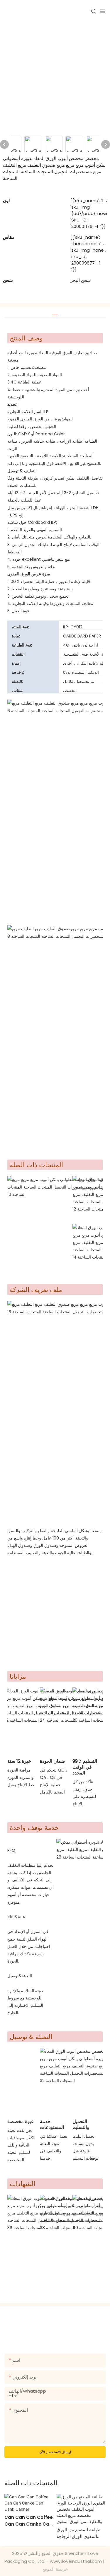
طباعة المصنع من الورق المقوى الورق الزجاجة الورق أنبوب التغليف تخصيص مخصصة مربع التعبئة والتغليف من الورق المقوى (80, 2533)
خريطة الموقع (55, 2569)
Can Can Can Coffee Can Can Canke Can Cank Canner (29, 2521)
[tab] (55, 313)
